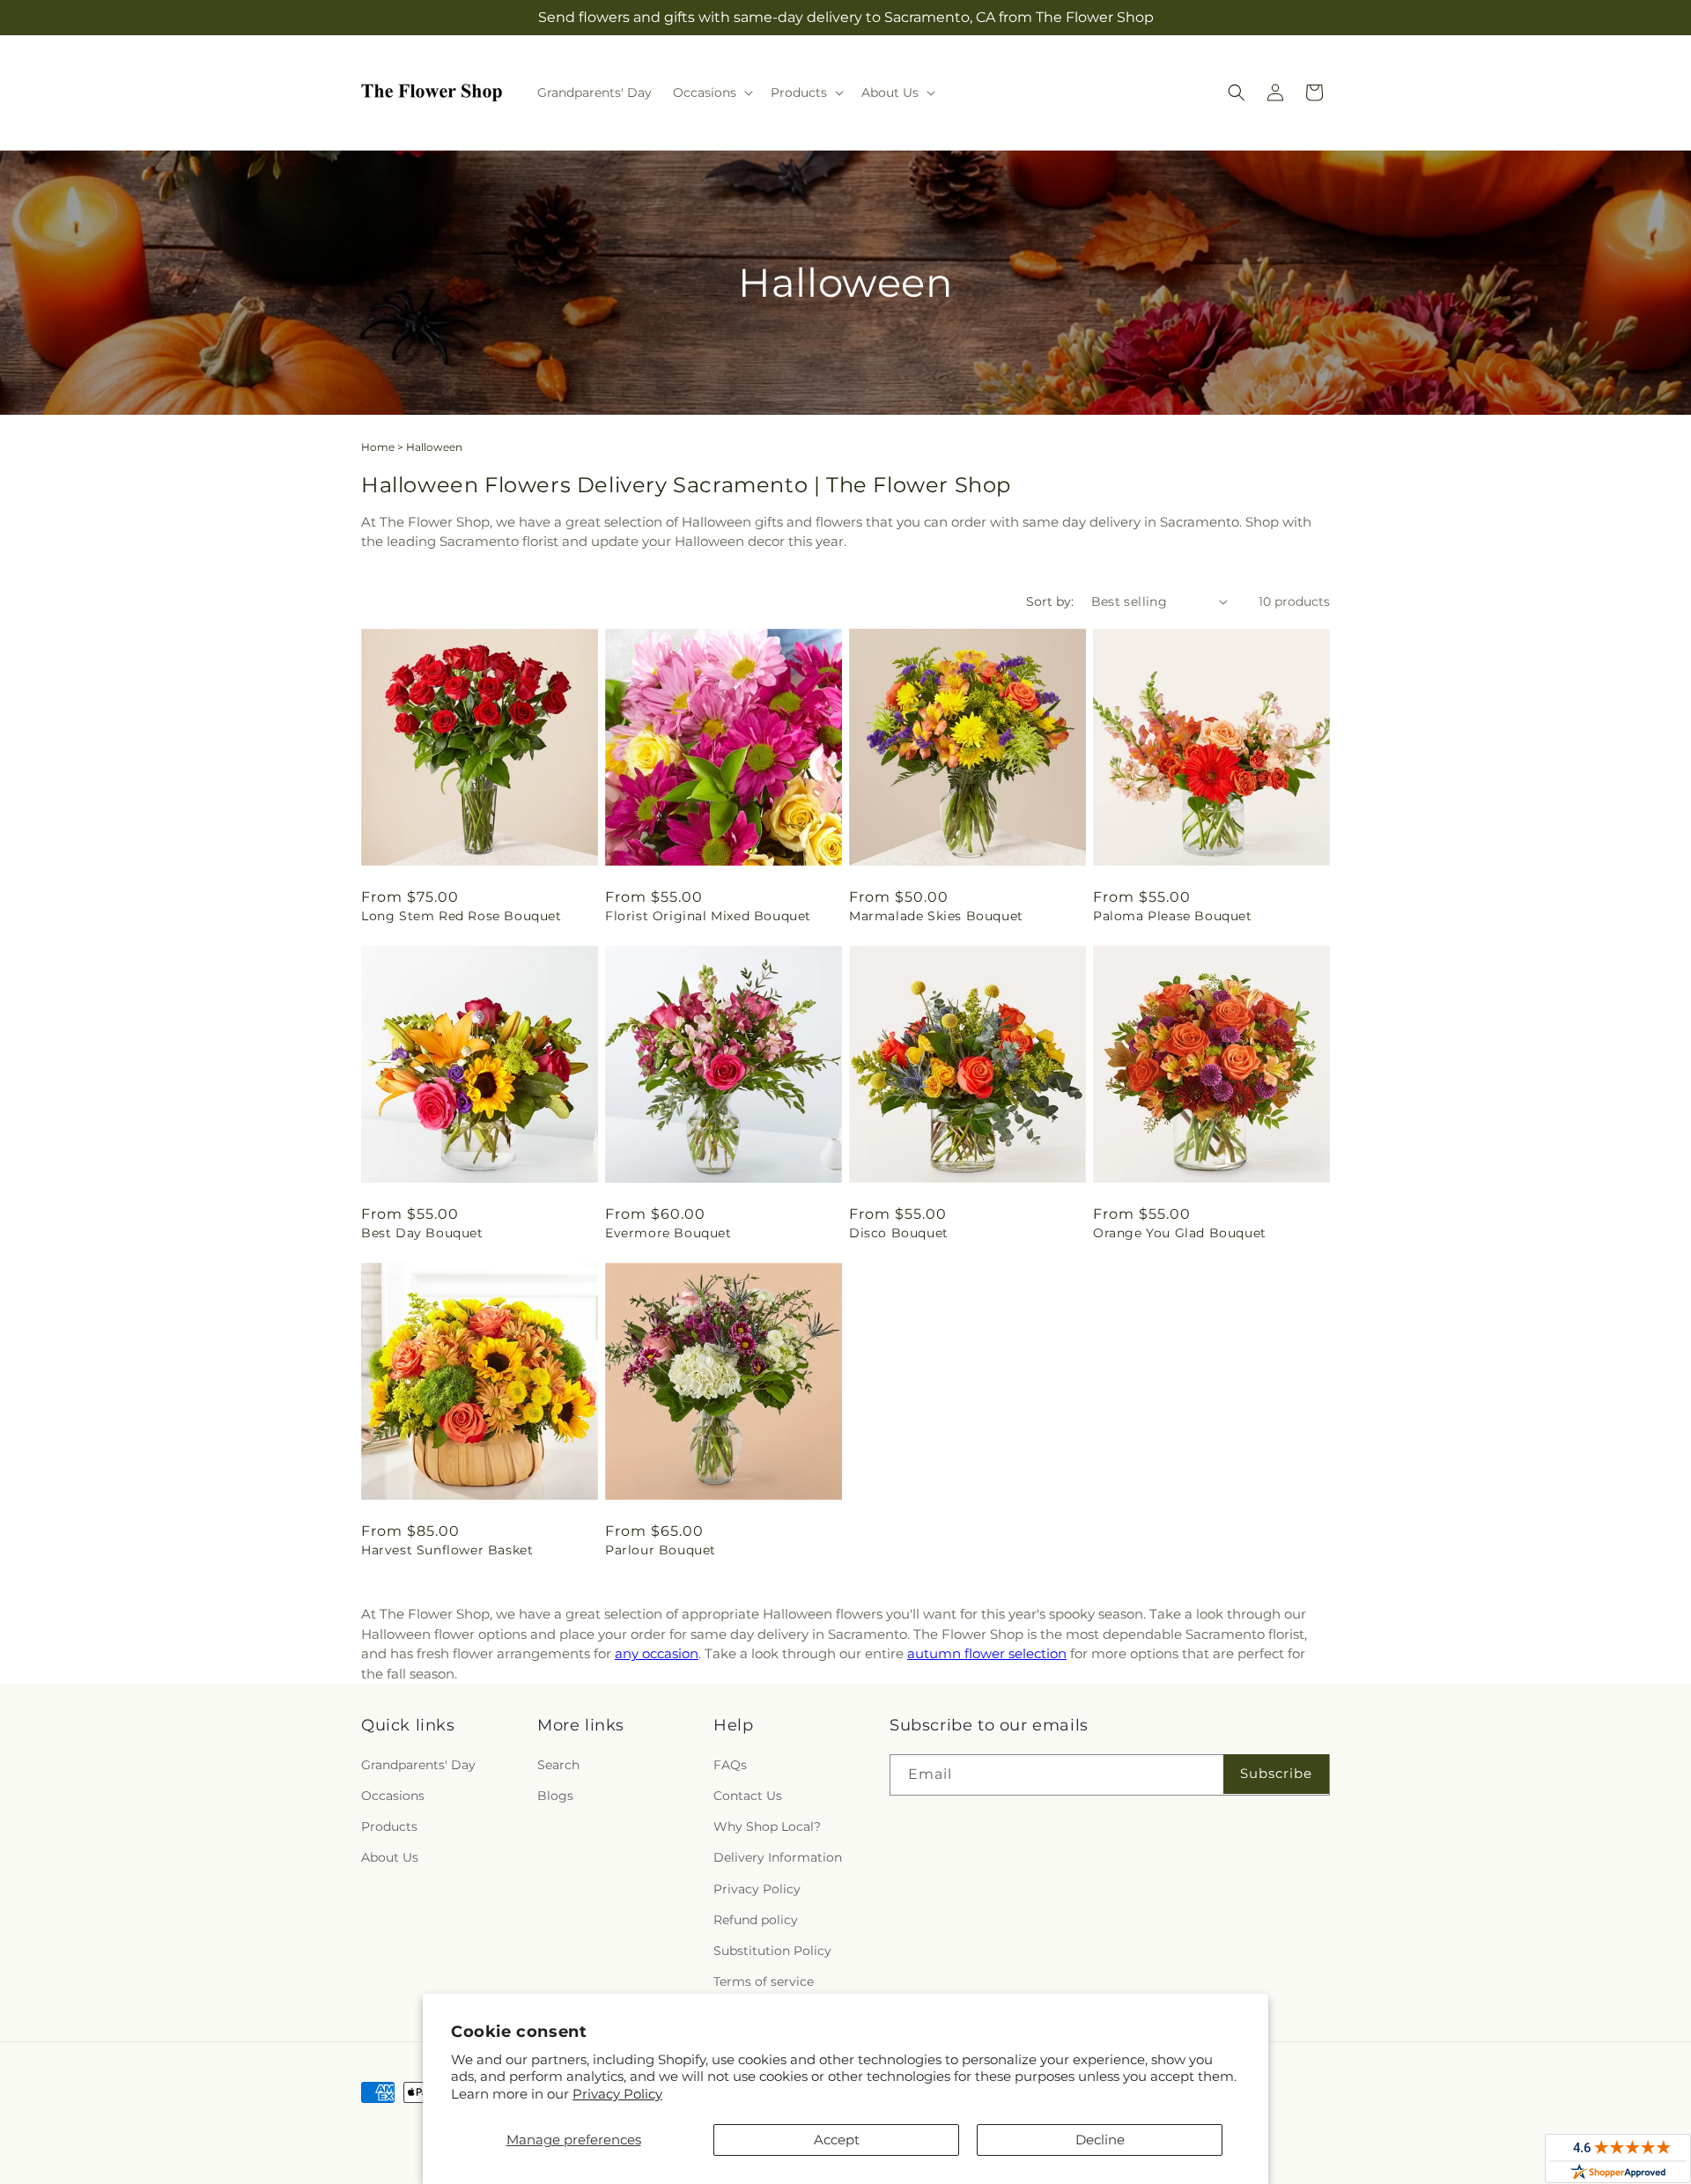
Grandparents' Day (418, 1765)
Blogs (555, 1796)
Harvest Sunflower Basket (447, 1550)
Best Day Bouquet (422, 1233)
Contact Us (748, 1796)
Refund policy (756, 1920)
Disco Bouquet (899, 1233)
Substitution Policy (772, 1951)
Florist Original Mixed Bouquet (708, 916)
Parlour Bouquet (661, 1550)
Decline (1100, 2140)
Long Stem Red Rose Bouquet (462, 916)
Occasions (393, 1796)
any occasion (657, 1653)
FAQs (730, 1765)
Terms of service (764, 1981)
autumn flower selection (987, 1653)
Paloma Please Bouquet (1173, 916)
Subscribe (1276, 1773)
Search (558, 1765)
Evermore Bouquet (668, 1233)
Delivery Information (778, 1857)
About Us (390, 1857)
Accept (837, 2140)
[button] (711, 92)
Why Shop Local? (767, 1826)
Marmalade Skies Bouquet (936, 916)
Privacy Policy (617, 2094)
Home (378, 447)
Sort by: (1050, 601)
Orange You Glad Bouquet (1180, 1233)
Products (389, 1826)
